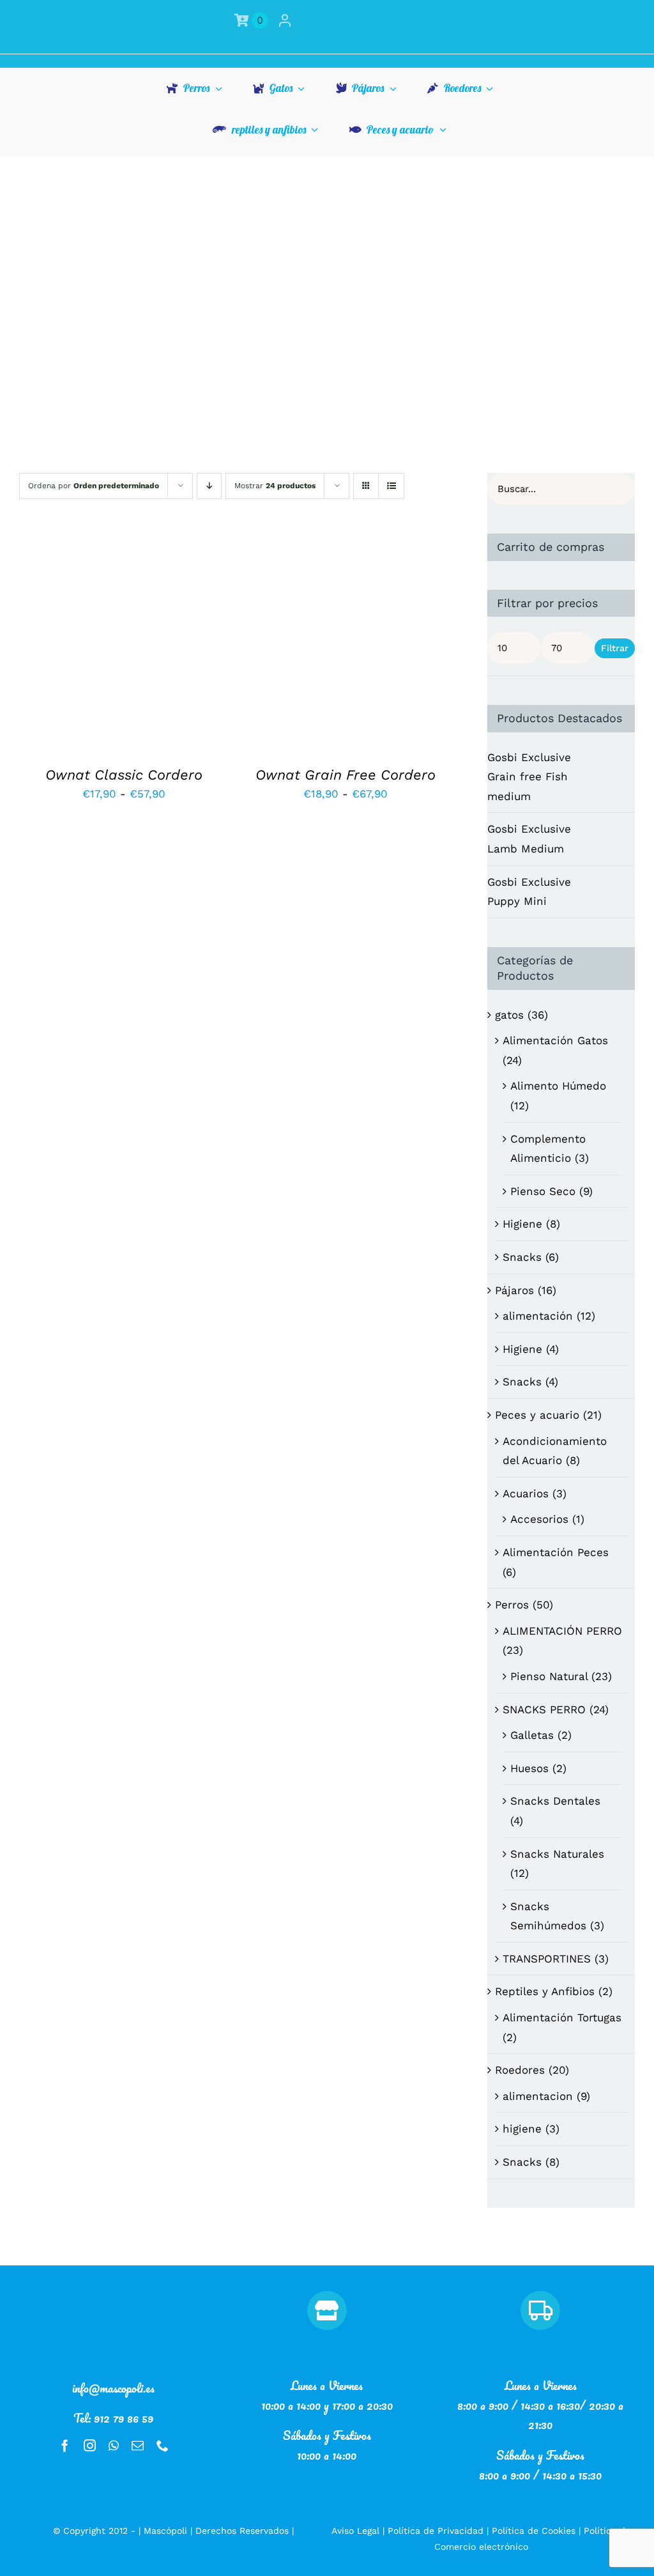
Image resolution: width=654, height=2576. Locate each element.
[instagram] (90, 2445)
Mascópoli (165, 2531)
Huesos (529, 1768)
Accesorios (539, 1519)
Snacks (522, 1257)
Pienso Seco (543, 1191)
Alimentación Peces (556, 1552)
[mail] (138, 2445)
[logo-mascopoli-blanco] (114, 2296)
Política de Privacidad (436, 2531)
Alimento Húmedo (558, 1086)
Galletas (532, 1735)
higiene (522, 2129)
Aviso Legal (355, 2531)
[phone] (163, 2445)
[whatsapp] (114, 2445)
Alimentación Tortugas (562, 2017)
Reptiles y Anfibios (545, 1991)
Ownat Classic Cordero (124, 775)
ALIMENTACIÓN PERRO (562, 1631)
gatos (509, 1015)
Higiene (522, 1224)
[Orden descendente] (209, 486)
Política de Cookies (534, 2531)
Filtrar (615, 648)
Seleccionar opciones (97, 638)
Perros (512, 1605)
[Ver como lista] (391, 486)
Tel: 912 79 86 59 (113, 2418)
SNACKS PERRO (544, 1709)
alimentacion (538, 2096)
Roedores (520, 2070)
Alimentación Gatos (555, 1040)
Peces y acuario (537, 1415)
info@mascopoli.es (113, 2388)
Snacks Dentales (555, 1801)
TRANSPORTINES (547, 1959)
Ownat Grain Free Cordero (346, 775)
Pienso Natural (549, 1676)
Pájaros (514, 1290)
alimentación (538, 1316)
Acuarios (526, 1493)
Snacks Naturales (557, 1854)
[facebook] (65, 2445)
